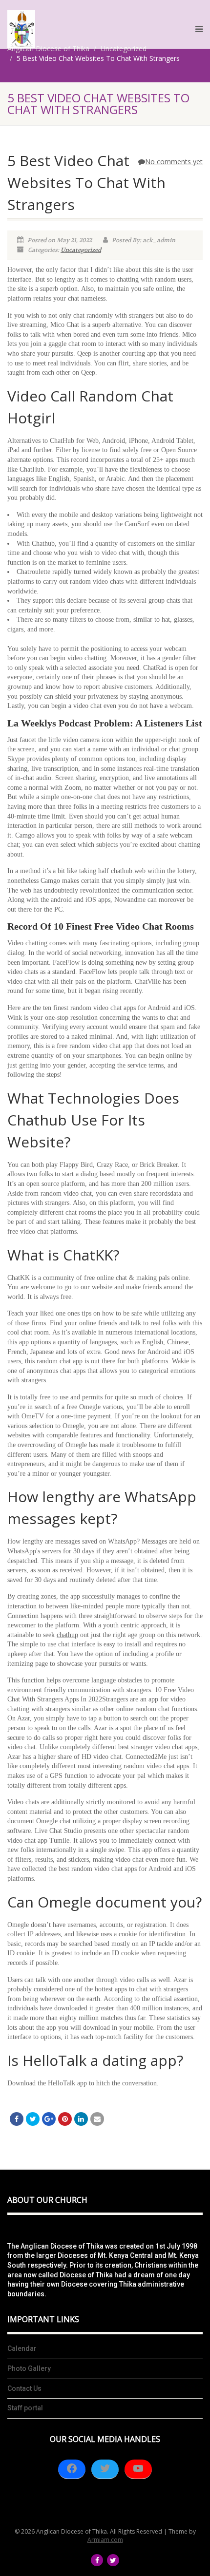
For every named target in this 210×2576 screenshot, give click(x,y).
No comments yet (174, 162)
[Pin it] (65, 2119)
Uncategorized (81, 250)
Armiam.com (105, 2540)
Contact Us (24, 2388)
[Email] (97, 2119)
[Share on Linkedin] (81, 2119)
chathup (67, 1635)
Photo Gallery (29, 2368)
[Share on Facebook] (17, 2119)
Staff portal (25, 2408)
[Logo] (21, 29)
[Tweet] (33, 2119)
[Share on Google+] (49, 2119)
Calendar (22, 2348)
